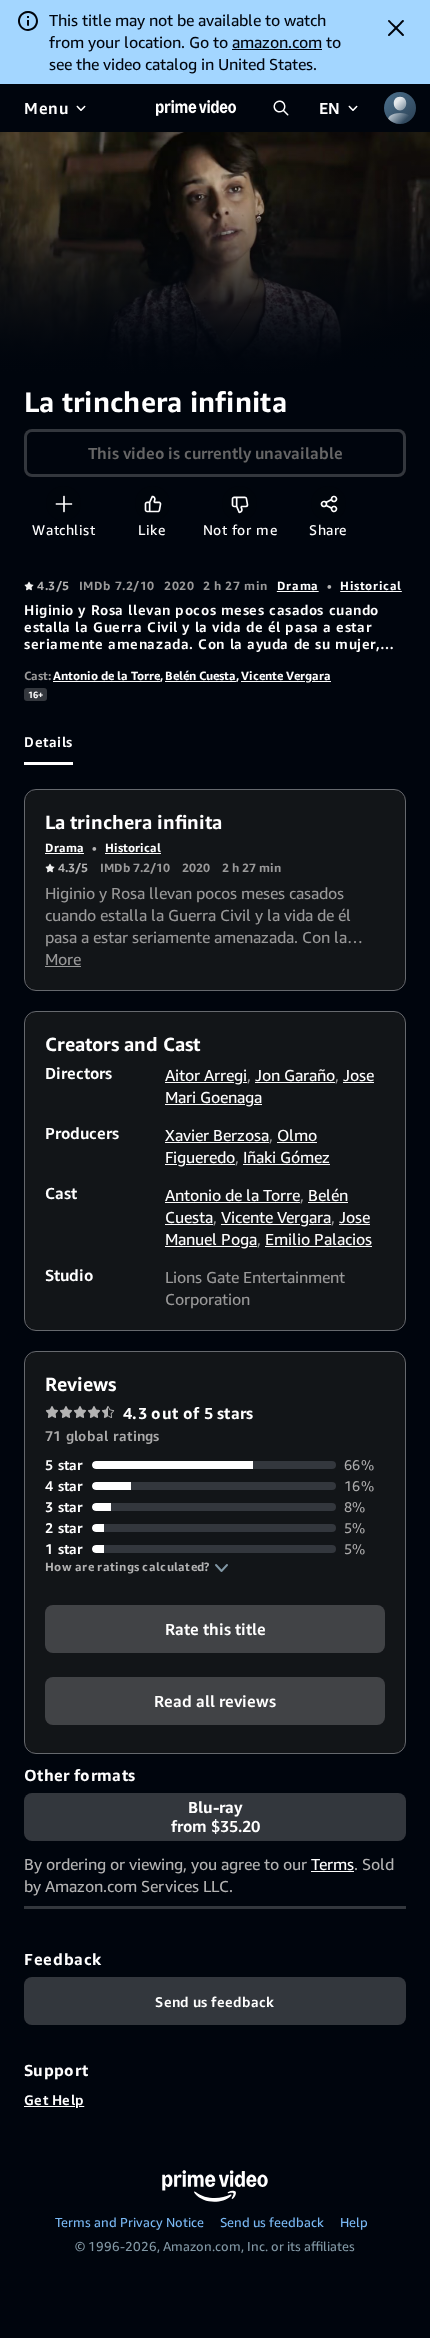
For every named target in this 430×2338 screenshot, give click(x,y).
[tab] (48, 741)
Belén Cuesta (200, 675)
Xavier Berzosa (217, 1135)
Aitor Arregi (206, 1075)
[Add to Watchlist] (63, 503)
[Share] (328, 503)
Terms (332, 1864)
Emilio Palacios (318, 1239)
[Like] (152, 503)
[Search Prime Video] (281, 108)
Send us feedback (272, 2222)
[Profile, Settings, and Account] (400, 108)
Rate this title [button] (215, 1629)
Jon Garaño (295, 1075)
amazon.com (277, 42)
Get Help (54, 2099)
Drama (298, 585)
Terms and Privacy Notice (129, 2222)
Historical (371, 585)
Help (354, 2222)
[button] (137, 1567)
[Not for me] (239, 503)
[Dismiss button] (396, 28)
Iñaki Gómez (286, 1157)
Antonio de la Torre (106, 675)
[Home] (196, 108)
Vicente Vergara (286, 675)
